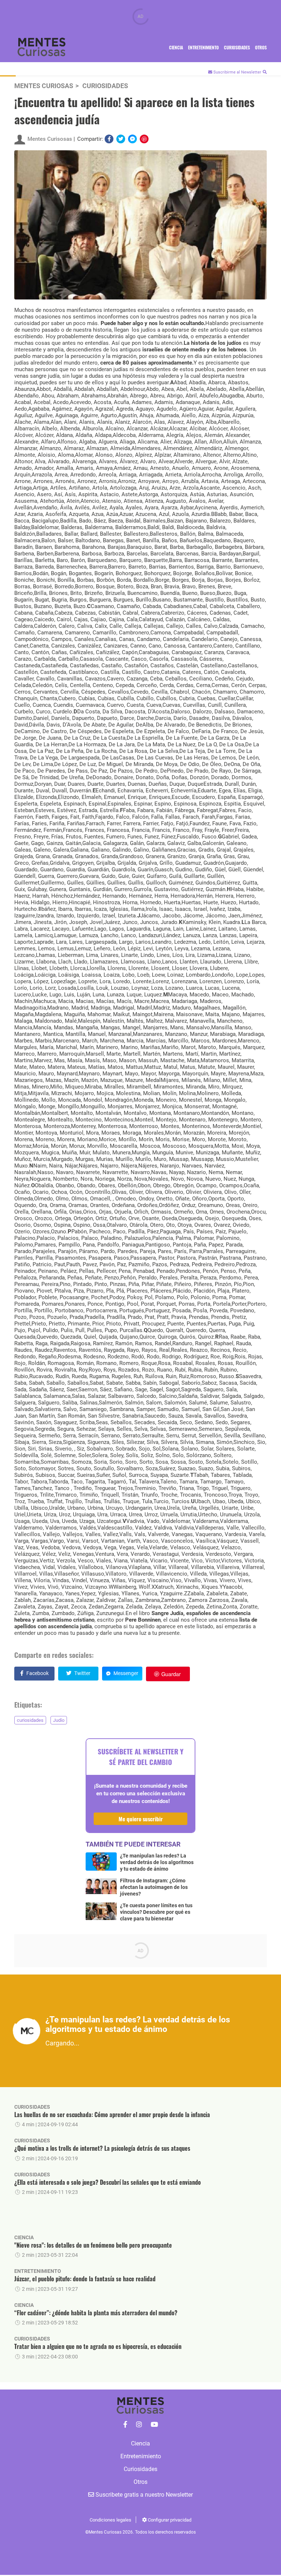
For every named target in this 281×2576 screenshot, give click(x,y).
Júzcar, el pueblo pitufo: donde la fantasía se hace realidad (85, 2279)
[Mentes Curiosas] (125, 2425)
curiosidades (30, 1720)
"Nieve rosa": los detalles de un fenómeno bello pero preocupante (93, 2245)
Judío (59, 1720)
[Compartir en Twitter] (121, 139)
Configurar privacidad (169, 2520)
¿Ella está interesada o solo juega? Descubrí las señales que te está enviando (108, 2182)
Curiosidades (237, 47)
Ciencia (176, 47)
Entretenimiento (203, 47)
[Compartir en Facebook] (109, 139)
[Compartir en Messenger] (132, 139)
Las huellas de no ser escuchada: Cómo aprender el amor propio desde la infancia (112, 2115)
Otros (261, 47)
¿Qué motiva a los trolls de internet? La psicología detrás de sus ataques (102, 2148)
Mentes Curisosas (50, 139)
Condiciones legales (110, 2520)
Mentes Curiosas (44, 86)
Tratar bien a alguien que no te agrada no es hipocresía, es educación (98, 2346)
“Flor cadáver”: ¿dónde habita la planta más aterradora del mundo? (96, 2313)
